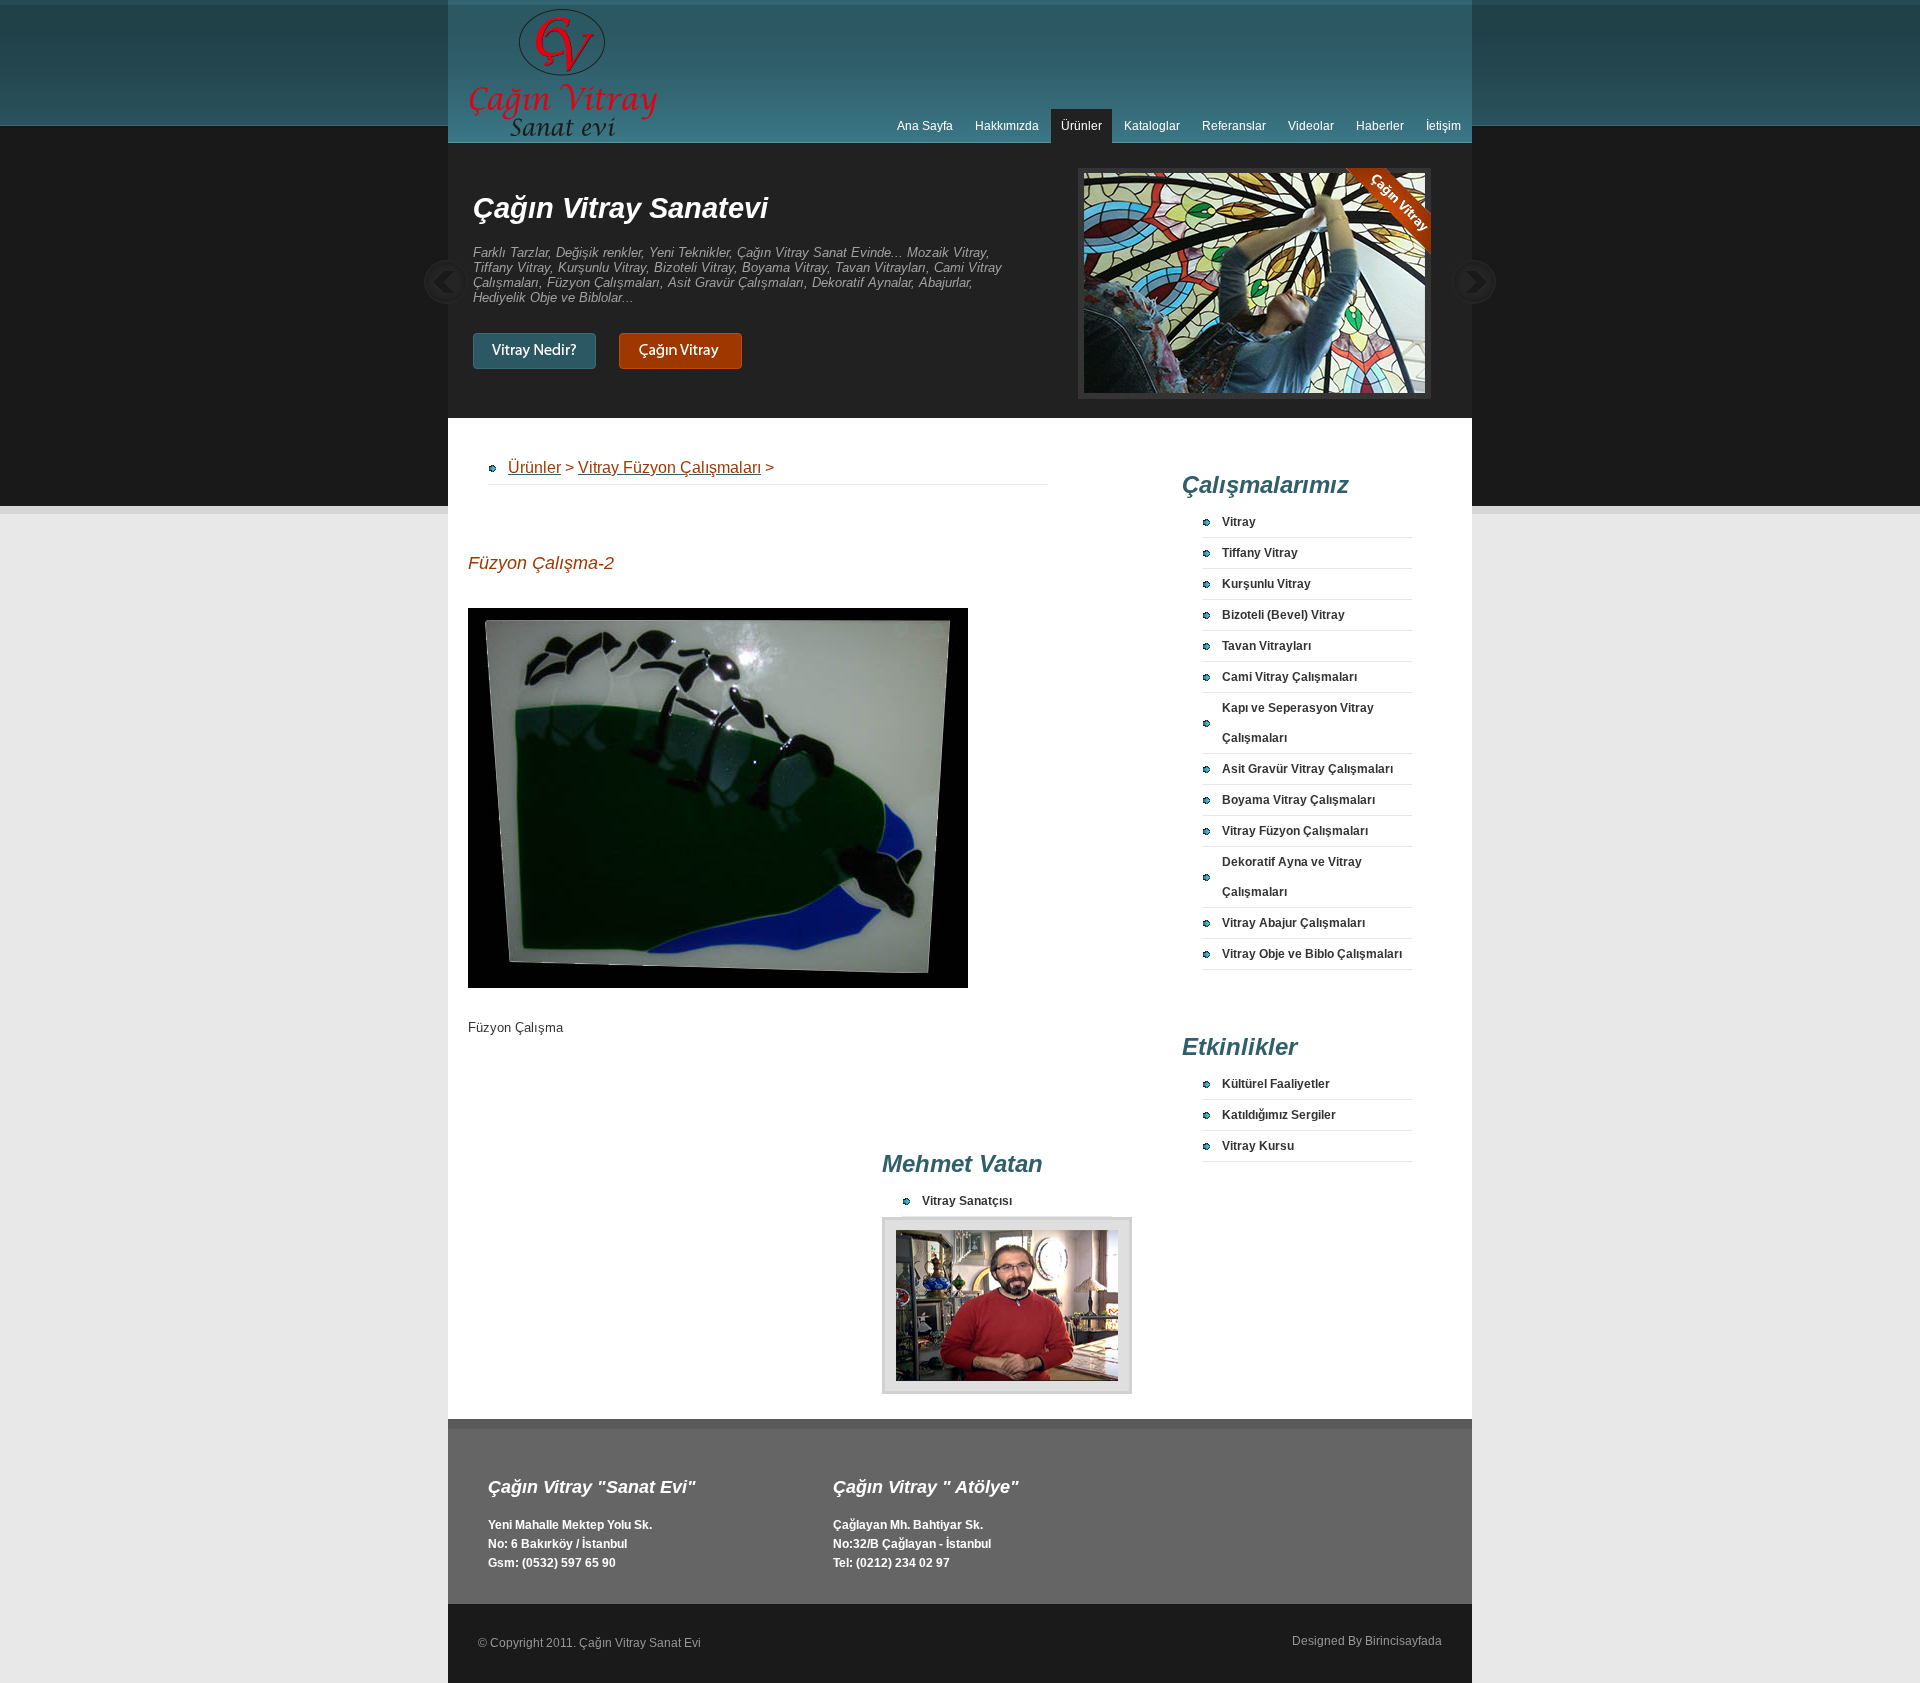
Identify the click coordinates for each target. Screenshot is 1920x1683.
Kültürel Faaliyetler (1276, 1084)
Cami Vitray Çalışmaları (1289, 677)
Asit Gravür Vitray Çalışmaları (1307, 769)
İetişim (1443, 126)
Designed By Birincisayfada (1367, 1641)
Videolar (1311, 126)
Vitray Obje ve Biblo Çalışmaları (1312, 954)
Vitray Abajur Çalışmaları (1293, 923)
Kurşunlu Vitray (1266, 584)
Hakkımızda (1007, 126)
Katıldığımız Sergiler (1279, 1115)
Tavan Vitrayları (1266, 646)
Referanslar (1234, 126)
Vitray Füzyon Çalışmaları (1295, 831)
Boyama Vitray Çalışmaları (1298, 800)
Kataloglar (1152, 126)
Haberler (1380, 126)
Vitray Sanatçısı (967, 1201)
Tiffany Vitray (1260, 553)
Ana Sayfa (925, 126)
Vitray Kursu (1258, 1146)
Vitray (1239, 522)
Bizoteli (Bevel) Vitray (1283, 615)
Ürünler (1081, 126)
